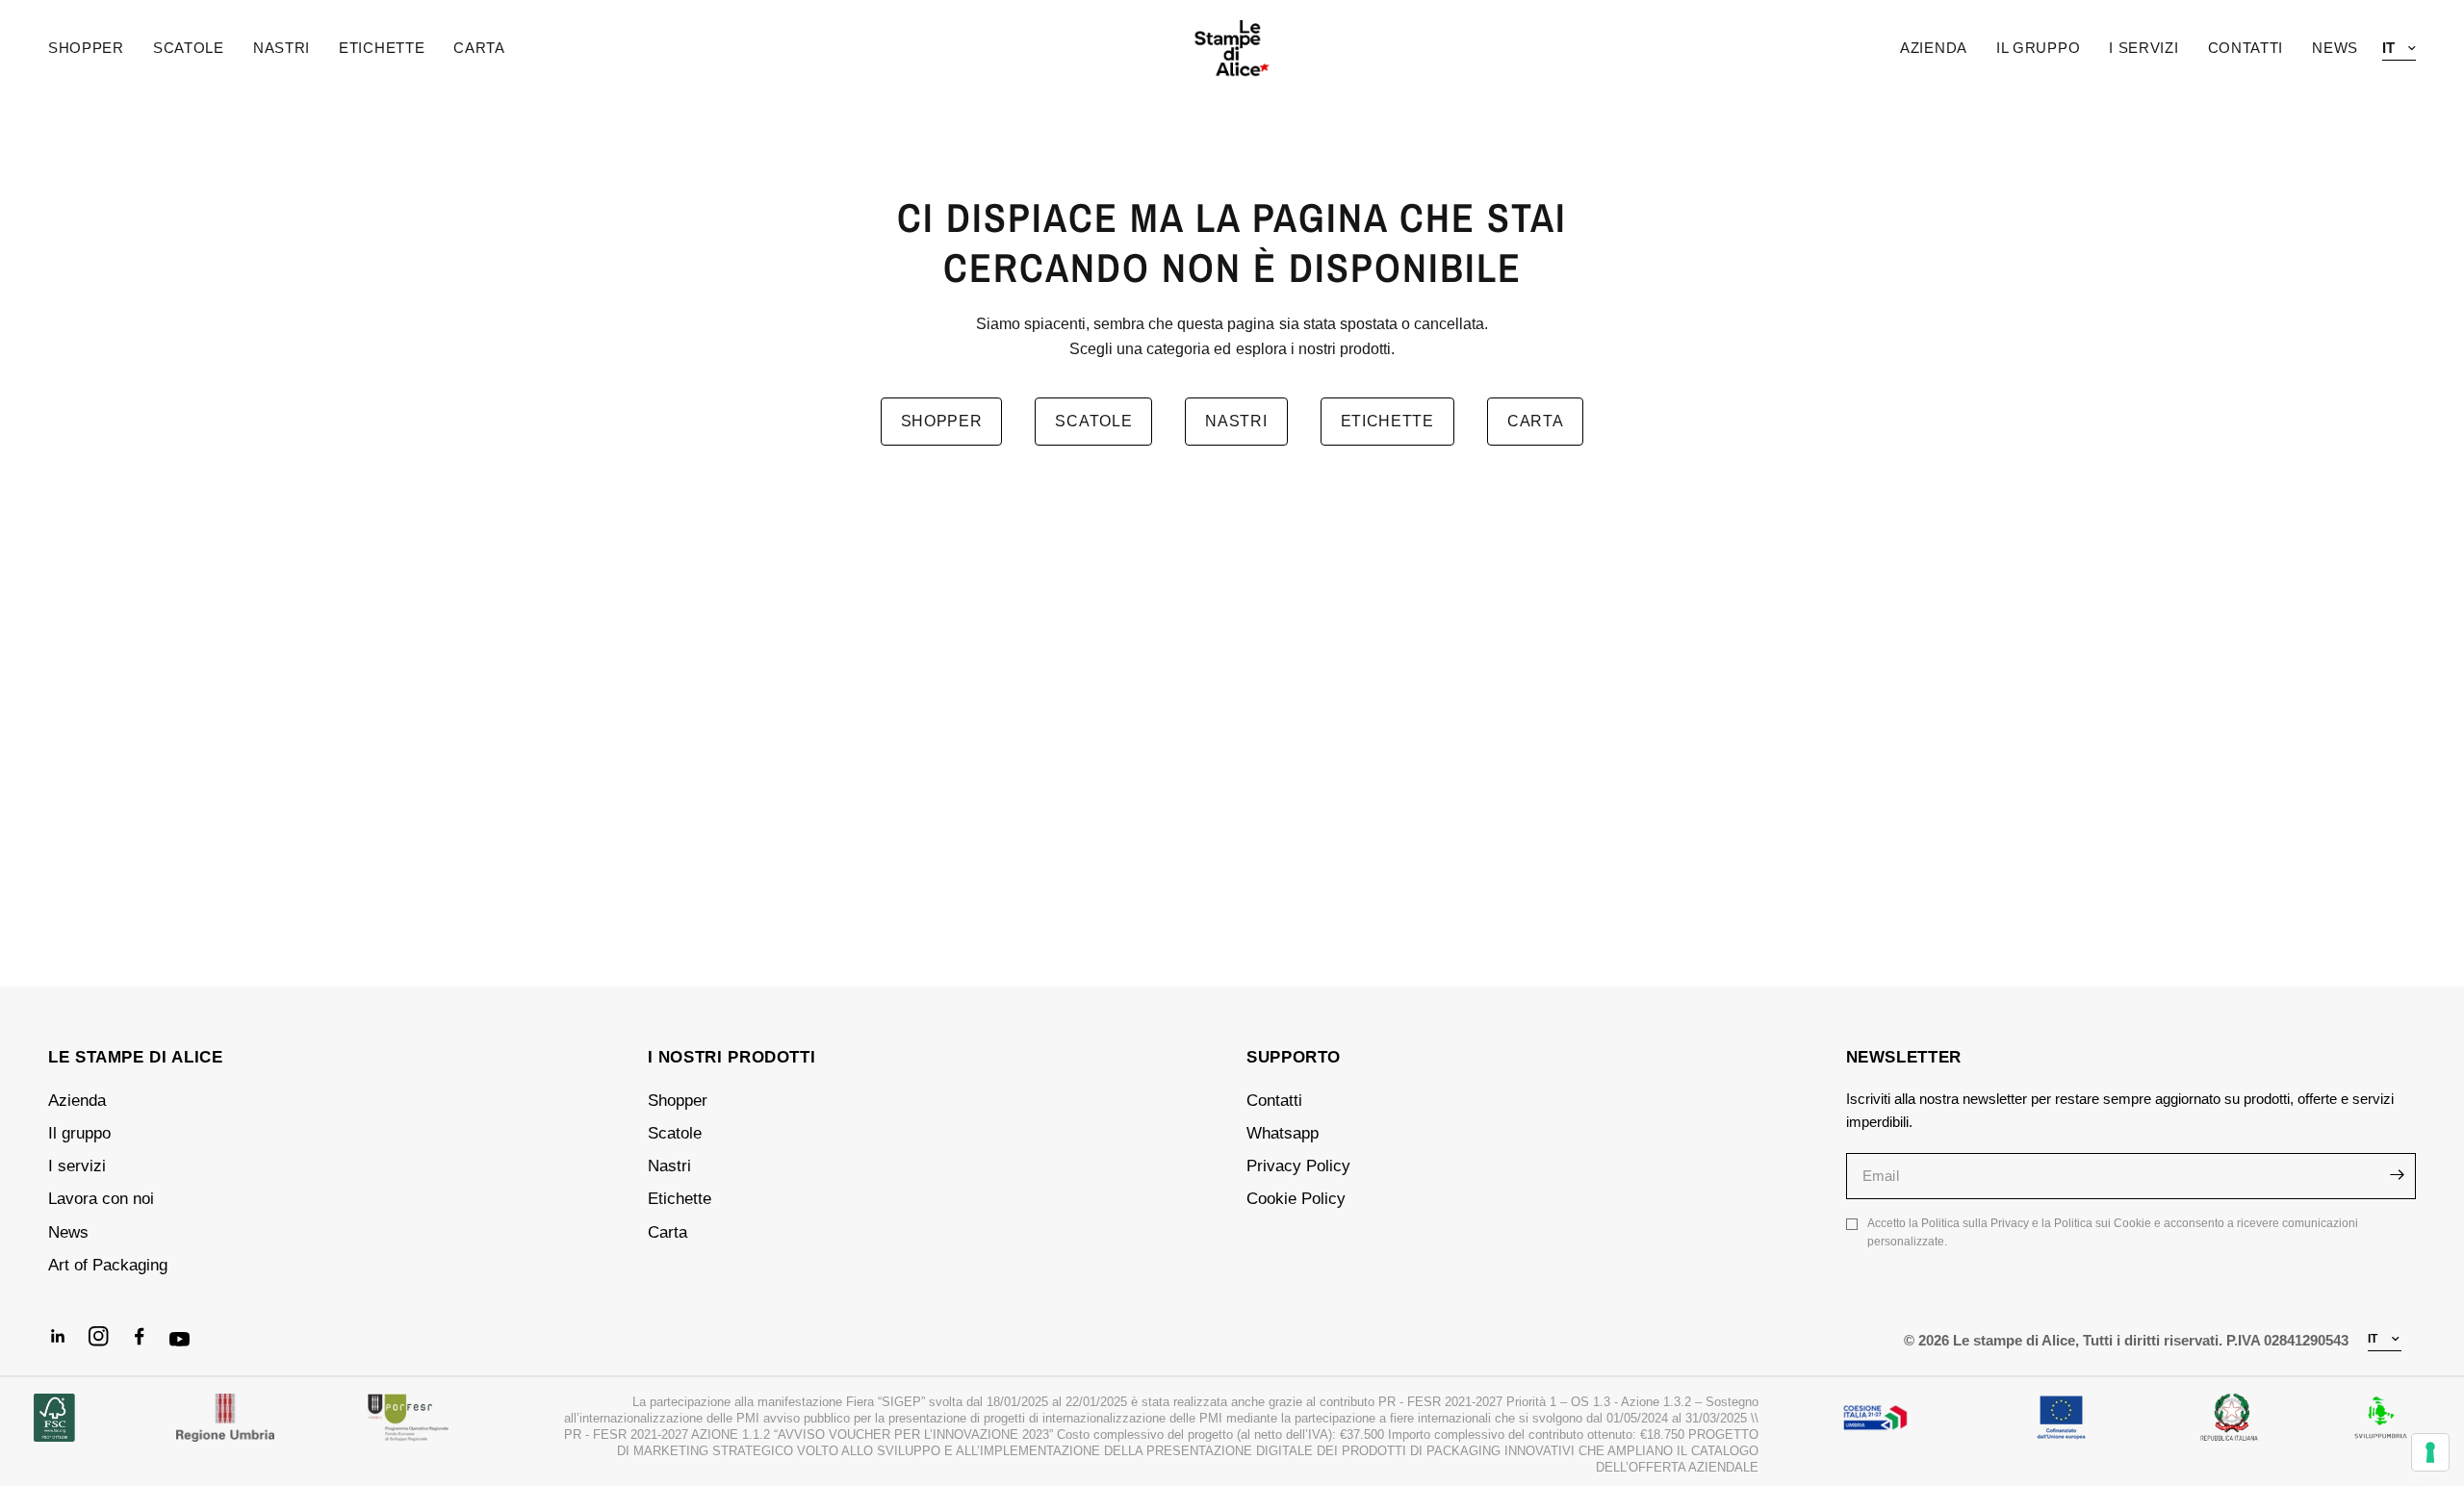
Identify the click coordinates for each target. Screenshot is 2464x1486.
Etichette (382, 48)
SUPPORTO (1294, 1057)
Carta (479, 48)
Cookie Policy (1296, 1199)
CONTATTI (2246, 48)
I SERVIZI (2143, 48)
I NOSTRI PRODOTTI (732, 1057)
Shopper (86, 48)
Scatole (189, 48)
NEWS (2335, 48)
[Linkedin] (66, 1345)
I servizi (77, 1166)
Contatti (1274, 1101)
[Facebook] (147, 1345)
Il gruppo (79, 1133)
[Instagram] (107, 1345)
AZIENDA (1934, 48)
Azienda (77, 1101)
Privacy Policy (1298, 1166)
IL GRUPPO (2038, 48)
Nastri (282, 48)
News (68, 1232)
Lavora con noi (101, 1199)
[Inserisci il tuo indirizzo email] (2397, 1175)
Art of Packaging (108, 1265)
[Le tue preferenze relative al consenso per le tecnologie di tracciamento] (2430, 1452)
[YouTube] (188, 1348)
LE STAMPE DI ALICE (136, 1057)
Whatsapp (1283, 1133)
